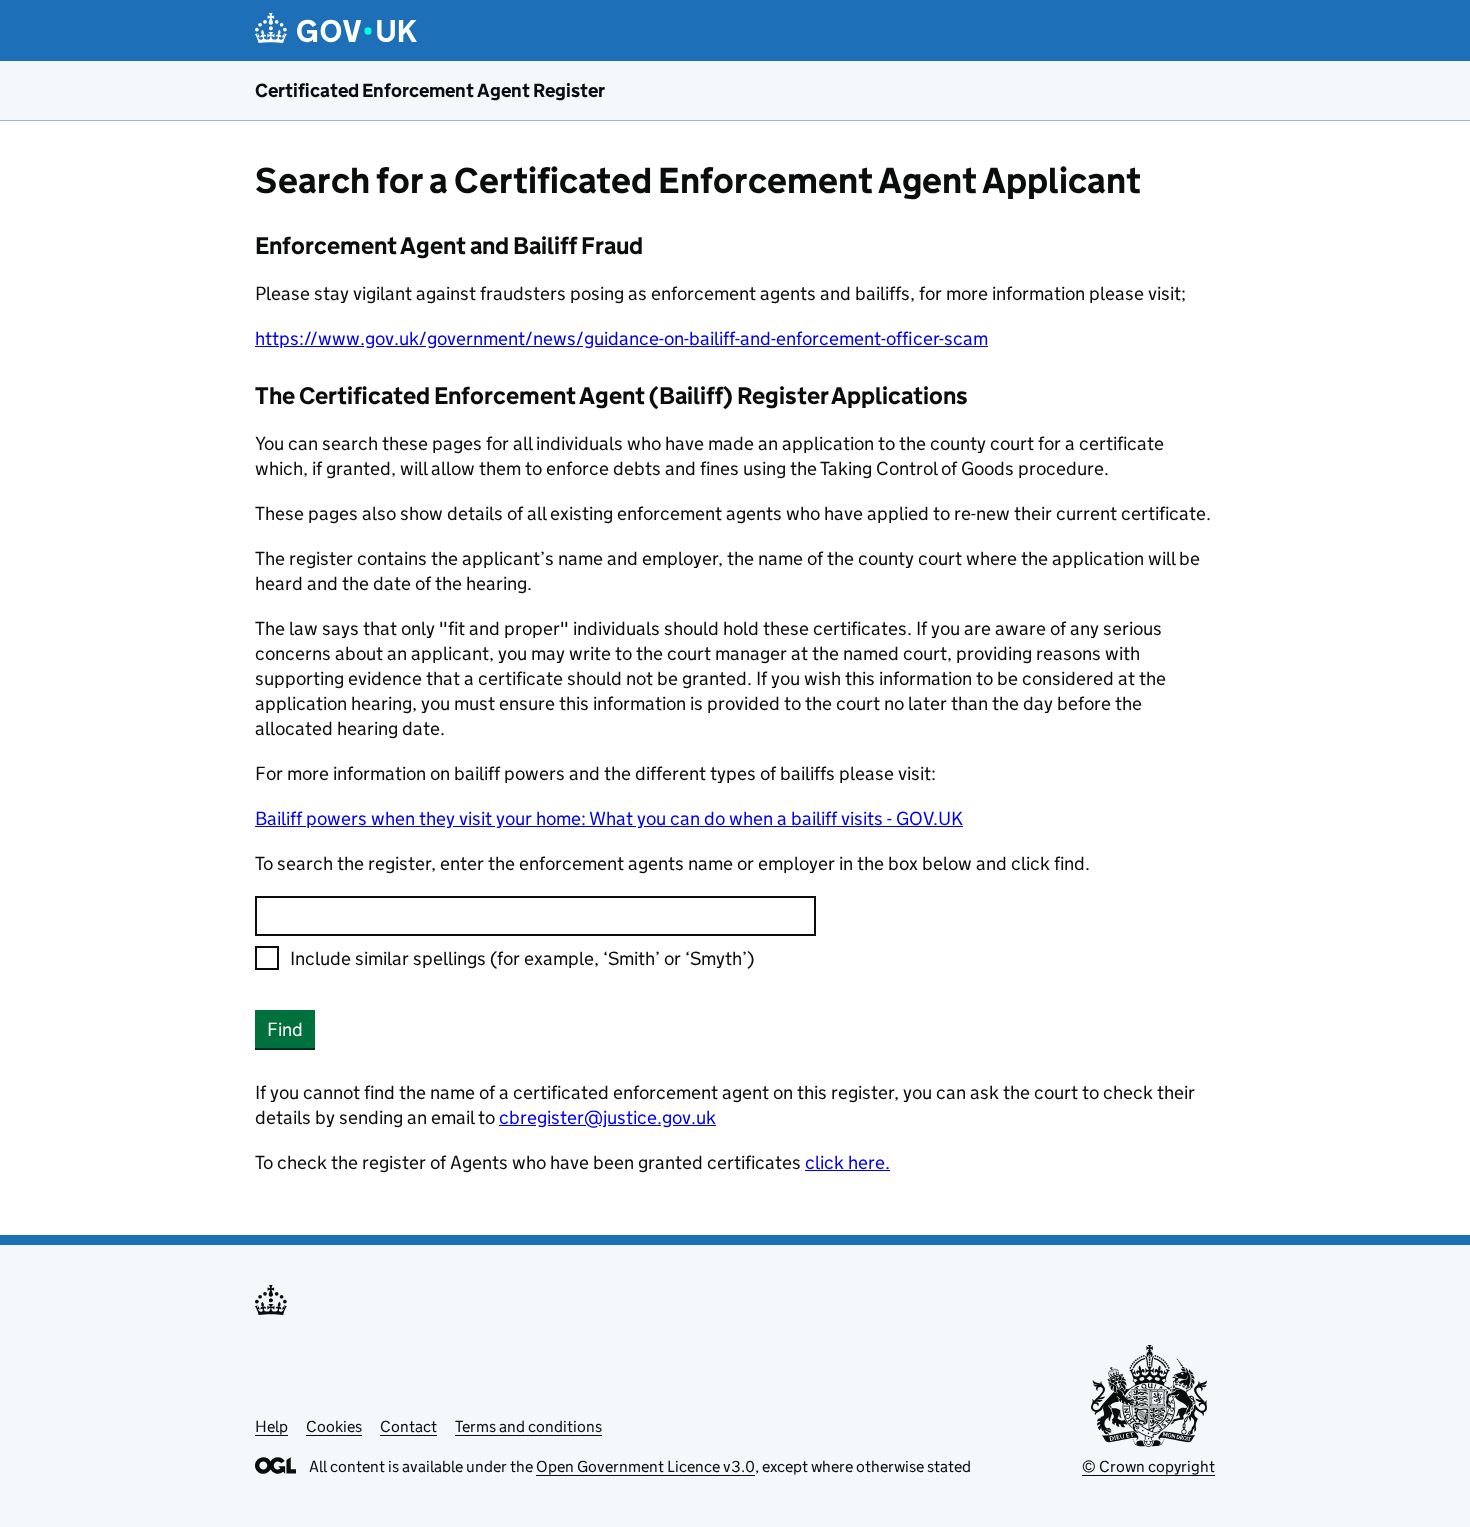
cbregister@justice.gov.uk (607, 1117)
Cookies (334, 1426)
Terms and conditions (528, 1426)
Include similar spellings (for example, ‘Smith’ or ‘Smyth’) (522, 958)
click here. (847, 1162)
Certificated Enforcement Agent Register (430, 90)
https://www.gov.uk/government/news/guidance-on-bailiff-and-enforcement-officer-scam (621, 338)
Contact (408, 1426)
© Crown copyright (1148, 1466)
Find (285, 1029)
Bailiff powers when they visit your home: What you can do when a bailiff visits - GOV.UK (609, 818)
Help (271, 1426)
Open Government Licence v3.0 (645, 1466)
